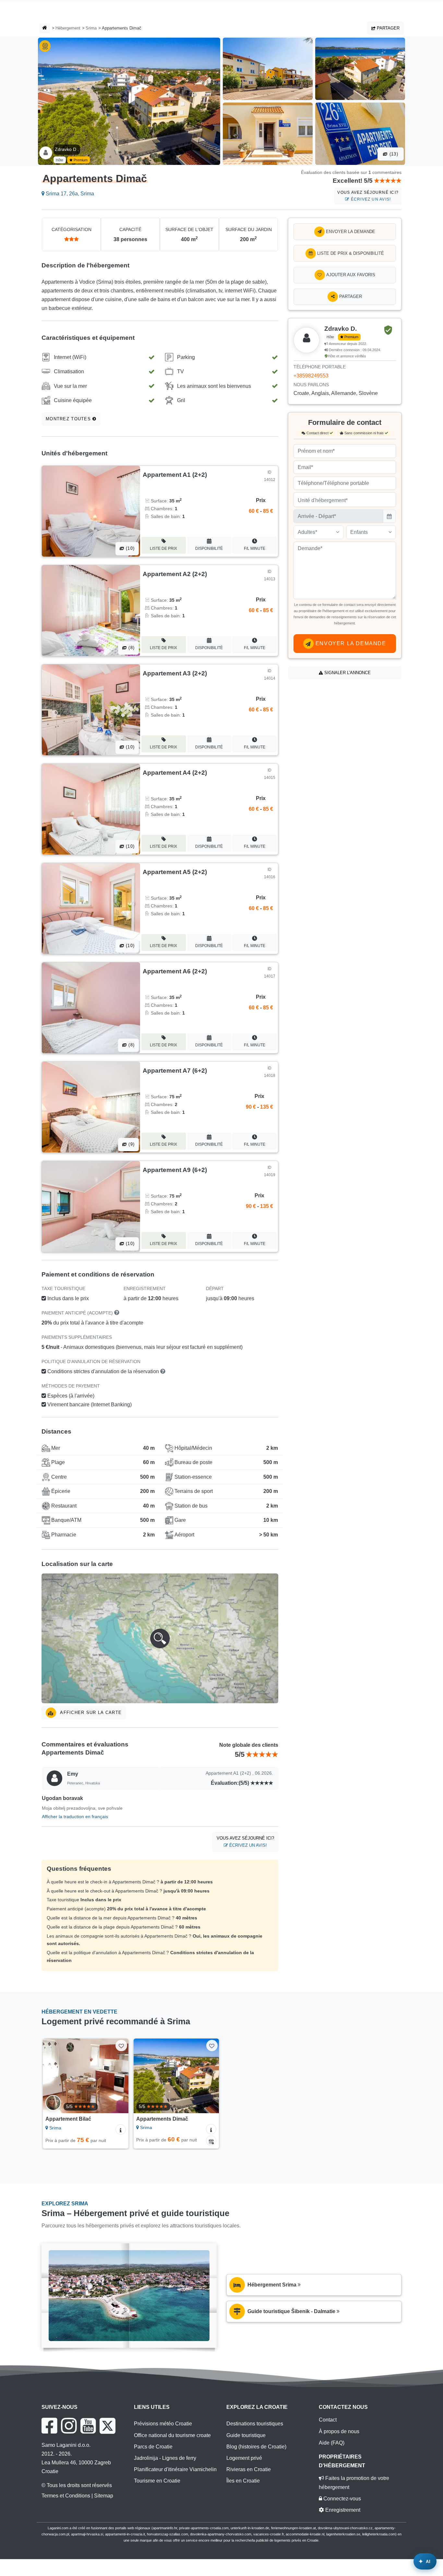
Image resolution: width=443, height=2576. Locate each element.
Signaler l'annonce (347, 673)
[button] (160, 1638)
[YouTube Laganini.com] (88, 2426)
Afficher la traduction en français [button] (75, 1817)
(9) (131, 1144)
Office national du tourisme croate (172, 2435)
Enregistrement (342, 2510)
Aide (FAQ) (332, 2443)
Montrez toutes (69, 419)
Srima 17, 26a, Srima (69, 194)
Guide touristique (246, 2435)
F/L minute (255, 548)
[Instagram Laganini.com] (69, 2426)
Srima (91, 28)
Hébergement (68, 28)
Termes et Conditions (66, 2496)
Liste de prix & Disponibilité (350, 253)
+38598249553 (311, 376)
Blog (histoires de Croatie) (256, 2447)
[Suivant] (119, 2076)
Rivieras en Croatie (249, 2469)
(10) (129, 548)
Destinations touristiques (255, 2424)
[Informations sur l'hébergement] (121, 2129)
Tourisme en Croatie (157, 2481)
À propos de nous (339, 2431)
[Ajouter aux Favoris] (121, 2046)
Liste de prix (163, 548)
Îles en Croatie (243, 2481)
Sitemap (104, 2496)
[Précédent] (52, 2076)
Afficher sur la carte (90, 1713)
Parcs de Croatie (153, 2447)
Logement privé (244, 2458)
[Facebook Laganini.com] (49, 2426)
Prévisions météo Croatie (163, 2424)
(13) (393, 154)
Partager (388, 28)
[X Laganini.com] (108, 2426)
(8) (131, 648)
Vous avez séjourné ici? (368, 196)
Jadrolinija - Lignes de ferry (165, 2458)
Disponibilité (209, 548)
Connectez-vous (341, 2499)
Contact (328, 2420)
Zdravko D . (67, 149)
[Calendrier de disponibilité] (211, 2141)
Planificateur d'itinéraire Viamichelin (175, 2469)
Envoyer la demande (350, 232)
